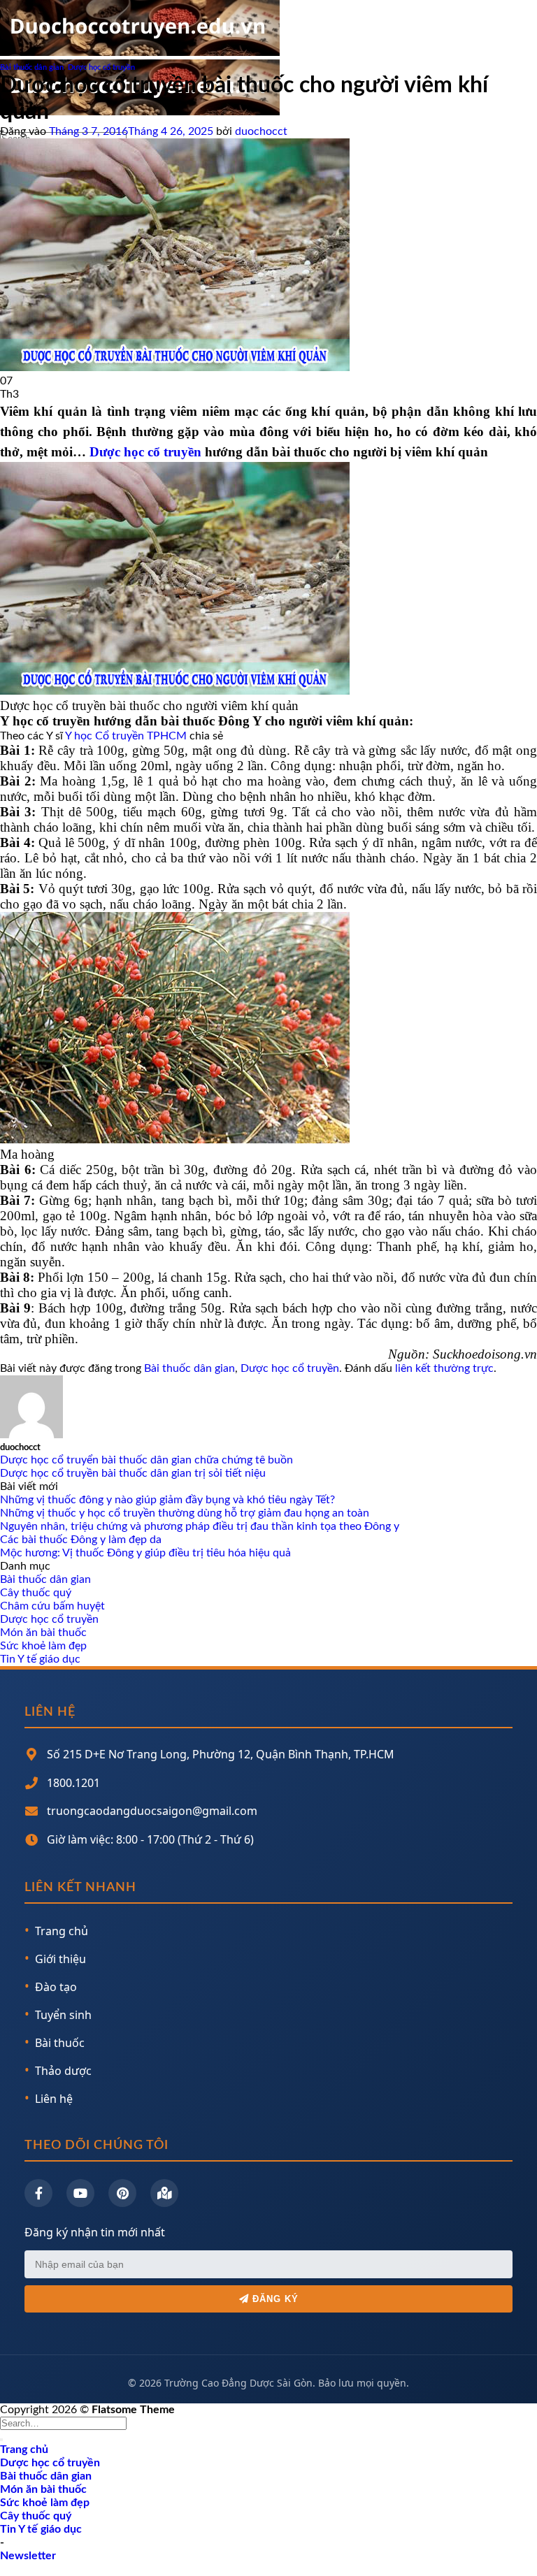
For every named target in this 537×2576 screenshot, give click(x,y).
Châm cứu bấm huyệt (52, 1606)
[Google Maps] (164, 2193)
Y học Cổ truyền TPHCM (126, 736)
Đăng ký (274, 2299)
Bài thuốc (60, 2043)
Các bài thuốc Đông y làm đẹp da (81, 1540)
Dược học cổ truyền (101, 67)
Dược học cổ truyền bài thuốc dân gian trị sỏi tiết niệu (133, 1473)
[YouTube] (80, 2193)
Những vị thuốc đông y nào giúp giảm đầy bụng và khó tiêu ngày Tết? (167, 1500)
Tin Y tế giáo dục (40, 1659)
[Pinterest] (122, 2193)
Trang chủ (62, 1931)
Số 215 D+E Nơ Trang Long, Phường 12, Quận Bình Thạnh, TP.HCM (221, 1754)
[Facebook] (38, 2193)
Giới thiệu (60, 1959)
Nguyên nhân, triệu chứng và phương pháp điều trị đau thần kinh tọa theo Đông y (200, 1526)
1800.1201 (73, 1783)
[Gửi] (1, 2440)
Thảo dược (63, 2071)
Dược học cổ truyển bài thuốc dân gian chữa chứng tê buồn (146, 1460)
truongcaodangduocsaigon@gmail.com (152, 1811)
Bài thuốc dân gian (32, 67)
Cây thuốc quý (36, 1593)
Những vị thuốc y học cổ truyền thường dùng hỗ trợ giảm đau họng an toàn (185, 1513)
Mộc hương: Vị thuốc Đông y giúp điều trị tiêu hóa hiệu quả (145, 1553)
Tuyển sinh (63, 2015)
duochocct (261, 131)
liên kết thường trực (444, 1368)
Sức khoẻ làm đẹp (43, 1646)
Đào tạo (56, 1987)
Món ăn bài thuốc (43, 1633)
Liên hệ (54, 2099)
